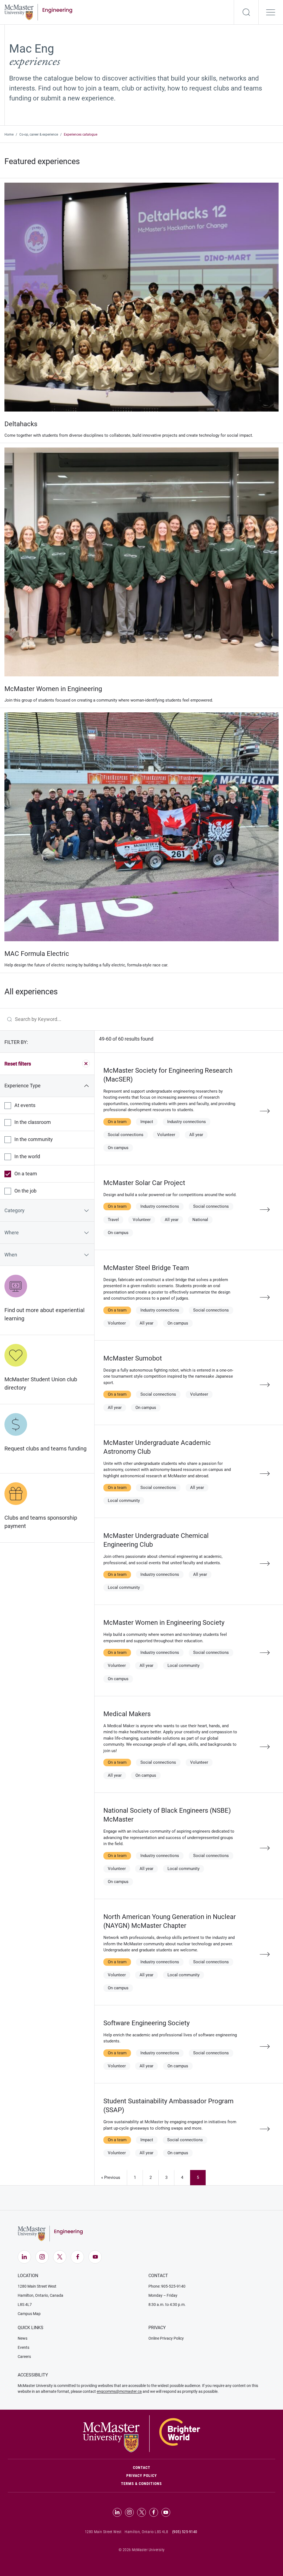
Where (12, 1233)
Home (9, 135)
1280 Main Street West (37, 2286)
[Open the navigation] (271, 12)
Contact (165, 2467)
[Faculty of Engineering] (38, 12)
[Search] (246, 12)
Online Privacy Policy (166, 2338)
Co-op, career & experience (39, 135)
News (23, 2338)
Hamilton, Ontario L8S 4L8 (146, 2532)
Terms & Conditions (141, 2484)
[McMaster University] (141, 2433)
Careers (24, 2357)
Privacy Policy (142, 2476)
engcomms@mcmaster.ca (119, 2391)
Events (23, 2347)
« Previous (111, 2177)
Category (15, 1210)
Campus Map (29, 2314)
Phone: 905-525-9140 (167, 2286)
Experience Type (23, 1086)
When (11, 1255)
